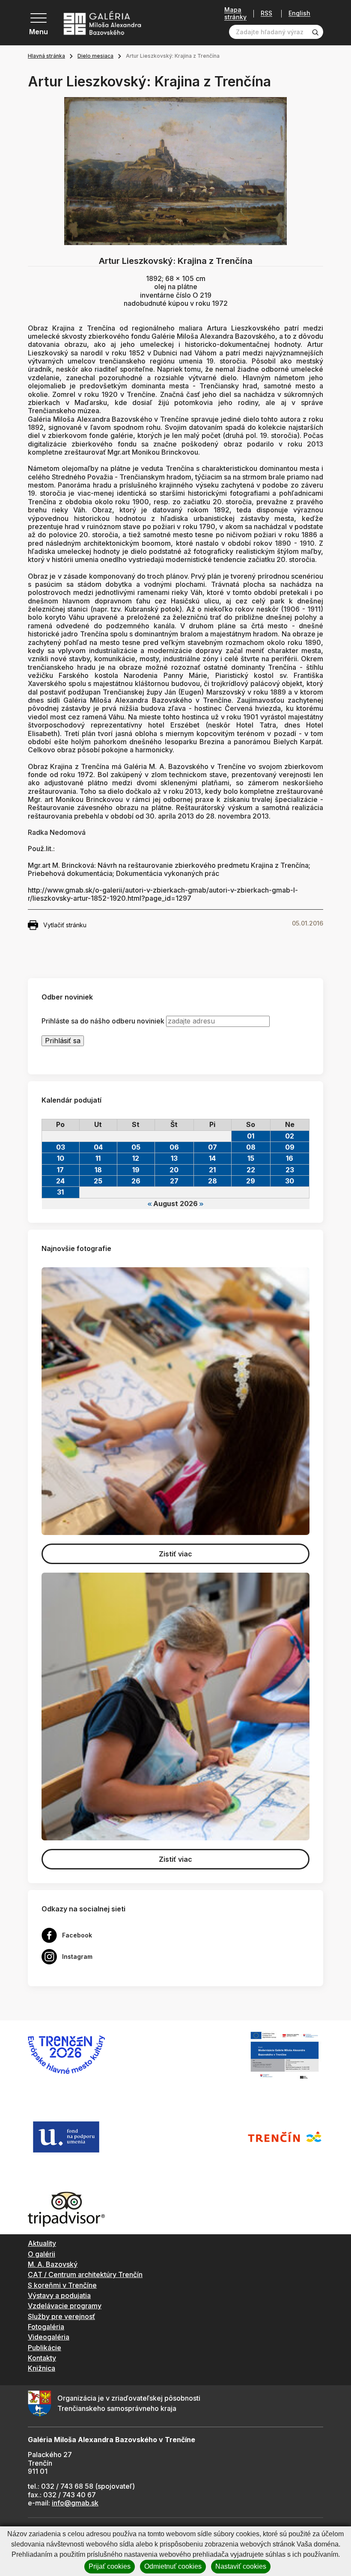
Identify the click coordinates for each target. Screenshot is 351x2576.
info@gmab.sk (75, 2503)
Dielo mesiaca (95, 56)
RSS (266, 13)
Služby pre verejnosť (61, 2316)
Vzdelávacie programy (65, 2306)
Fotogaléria (46, 2327)
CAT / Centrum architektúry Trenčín (85, 2274)
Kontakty (42, 2358)
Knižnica (42, 2368)
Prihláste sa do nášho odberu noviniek (103, 1021)
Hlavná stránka (46, 56)
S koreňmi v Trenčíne (62, 2285)
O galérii (42, 2254)
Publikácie (45, 2348)
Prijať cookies (110, 2566)
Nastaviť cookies (241, 2566)
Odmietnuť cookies (173, 2566)
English (299, 13)
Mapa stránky (235, 13)
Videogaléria (49, 2337)
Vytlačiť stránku (65, 925)
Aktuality (42, 2243)
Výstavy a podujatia (59, 2295)
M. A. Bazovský (53, 2264)
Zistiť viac (175, 1554)
